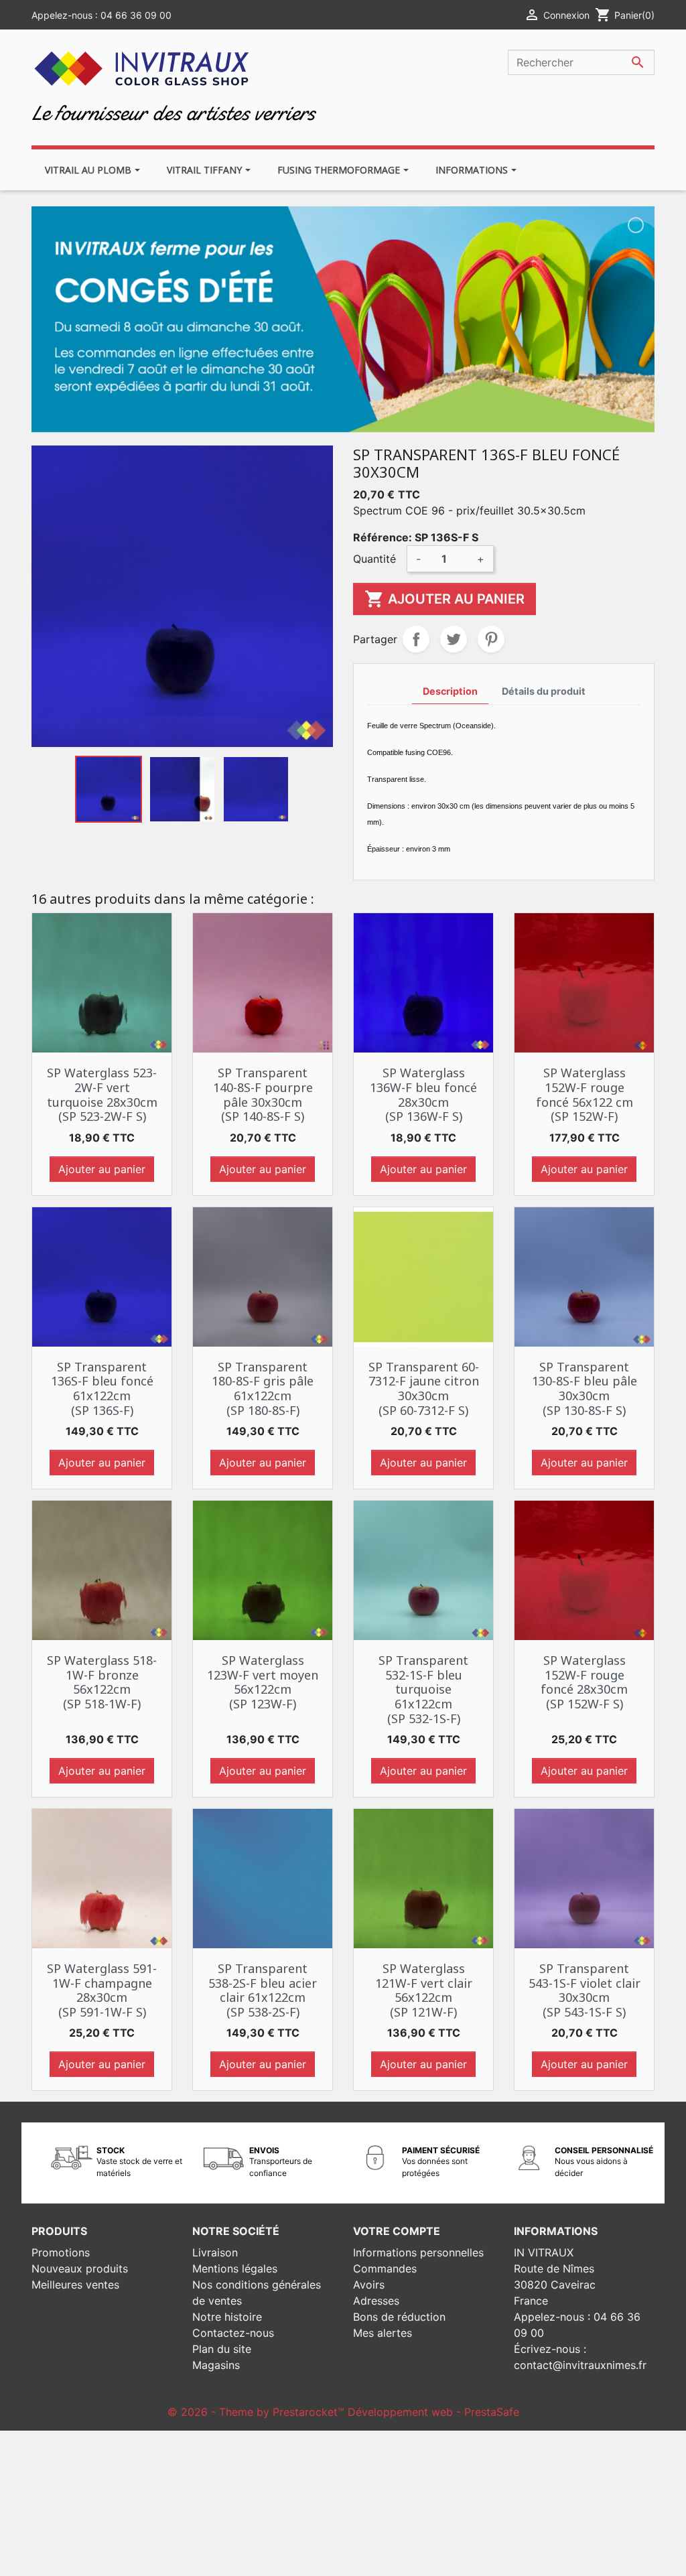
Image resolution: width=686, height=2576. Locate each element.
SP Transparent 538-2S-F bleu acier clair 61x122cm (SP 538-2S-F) (263, 1990)
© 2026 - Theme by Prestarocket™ (258, 2412)
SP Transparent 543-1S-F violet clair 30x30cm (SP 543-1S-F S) (585, 1990)
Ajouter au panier (444, 599)
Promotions (61, 2252)
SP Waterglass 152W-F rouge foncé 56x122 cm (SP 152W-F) (585, 1094)
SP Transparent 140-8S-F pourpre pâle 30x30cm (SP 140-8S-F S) (263, 1094)
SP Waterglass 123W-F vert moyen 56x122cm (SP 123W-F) (263, 1682)
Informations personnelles (418, 2252)
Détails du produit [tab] (544, 691)
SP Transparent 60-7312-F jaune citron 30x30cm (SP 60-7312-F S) (424, 1388)
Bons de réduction (399, 2317)
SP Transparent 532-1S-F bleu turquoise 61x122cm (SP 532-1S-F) (423, 1689)
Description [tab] (450, 691)
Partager (416, 639)
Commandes (385, 2268)
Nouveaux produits (80, 2268)
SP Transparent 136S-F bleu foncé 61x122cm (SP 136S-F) (102, 1388)
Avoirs (369, 2285)
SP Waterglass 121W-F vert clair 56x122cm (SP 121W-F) (424, 1990)
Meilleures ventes (75, 2285)
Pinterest (491, 639)
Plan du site (222, 2349)
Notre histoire (227, 2317)
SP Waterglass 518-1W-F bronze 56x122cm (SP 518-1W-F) (102, 1682)
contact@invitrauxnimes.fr (580, 2365)
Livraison (215, 2252)
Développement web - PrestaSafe (433, 2412)
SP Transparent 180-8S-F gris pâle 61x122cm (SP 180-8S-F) (263, 1388)
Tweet (454, 639)
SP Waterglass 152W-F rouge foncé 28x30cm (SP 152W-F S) (584, 1682)
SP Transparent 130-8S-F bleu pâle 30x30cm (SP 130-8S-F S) (585, 1388)
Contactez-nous (233, 2333)
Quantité (374, 559)
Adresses (376, 2301)
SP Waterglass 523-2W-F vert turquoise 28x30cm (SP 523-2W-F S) (102, 1094)
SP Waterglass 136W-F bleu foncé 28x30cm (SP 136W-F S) (423, 1094)
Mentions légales (235, 2268)
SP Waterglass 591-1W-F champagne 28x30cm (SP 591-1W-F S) (102, 1990)
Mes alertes (383, 2333)
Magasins (216, 2365)
